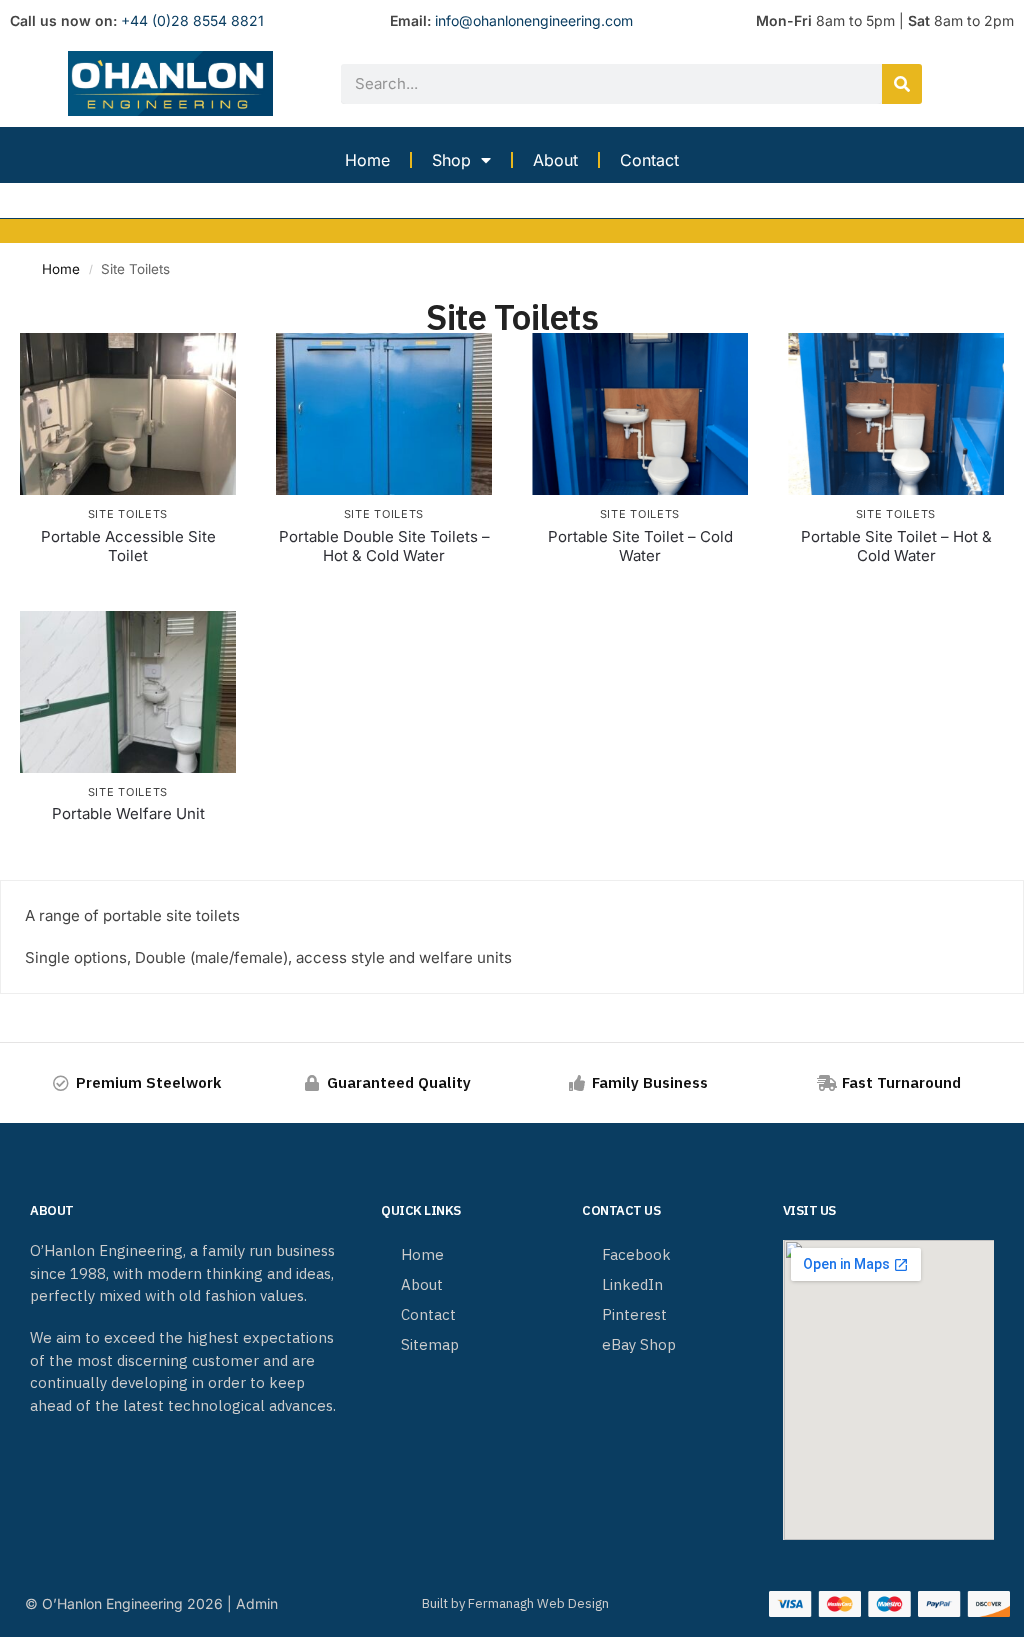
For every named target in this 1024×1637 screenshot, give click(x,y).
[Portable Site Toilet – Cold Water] (640, 414)
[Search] (902, 84)
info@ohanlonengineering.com (534, 20)
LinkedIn (632, 1284)
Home (367, 160)
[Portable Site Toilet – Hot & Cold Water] (896, 414)
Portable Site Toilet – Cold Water (640, 546)
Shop (451, 160)
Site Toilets (128, 514)
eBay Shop (639, 1344)
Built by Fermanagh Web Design (515, 1603)
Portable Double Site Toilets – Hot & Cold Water (384, 546)
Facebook (636, 1254)
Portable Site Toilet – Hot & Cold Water (896, 546)
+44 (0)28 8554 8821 (192, 20)
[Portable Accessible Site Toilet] (128, 414)
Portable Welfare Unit (128, 813)
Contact (649, 160)
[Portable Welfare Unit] (128, 692)
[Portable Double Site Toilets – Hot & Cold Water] (384, 414)
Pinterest (634, 1314)
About (555, 160)
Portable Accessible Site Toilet (128, 546)
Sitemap (430, 1344)
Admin (257, 1603)
